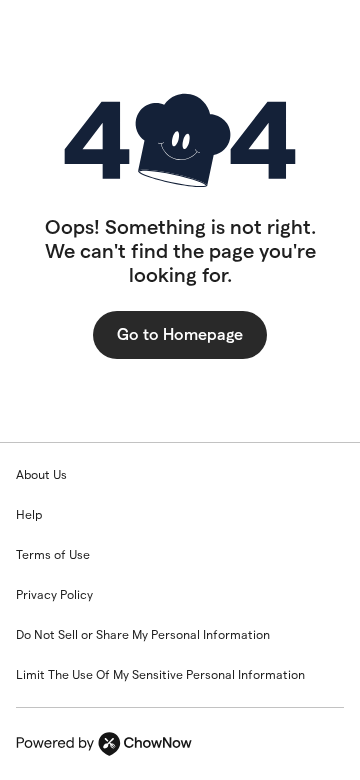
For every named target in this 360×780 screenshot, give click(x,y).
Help (29, 514)
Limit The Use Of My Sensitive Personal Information (160, 674)
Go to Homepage (180, 334)
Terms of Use (53, 554)
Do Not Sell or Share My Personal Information (143, 634)
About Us (41, 474)
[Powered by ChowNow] (180, 744)
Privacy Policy (54, 594)
